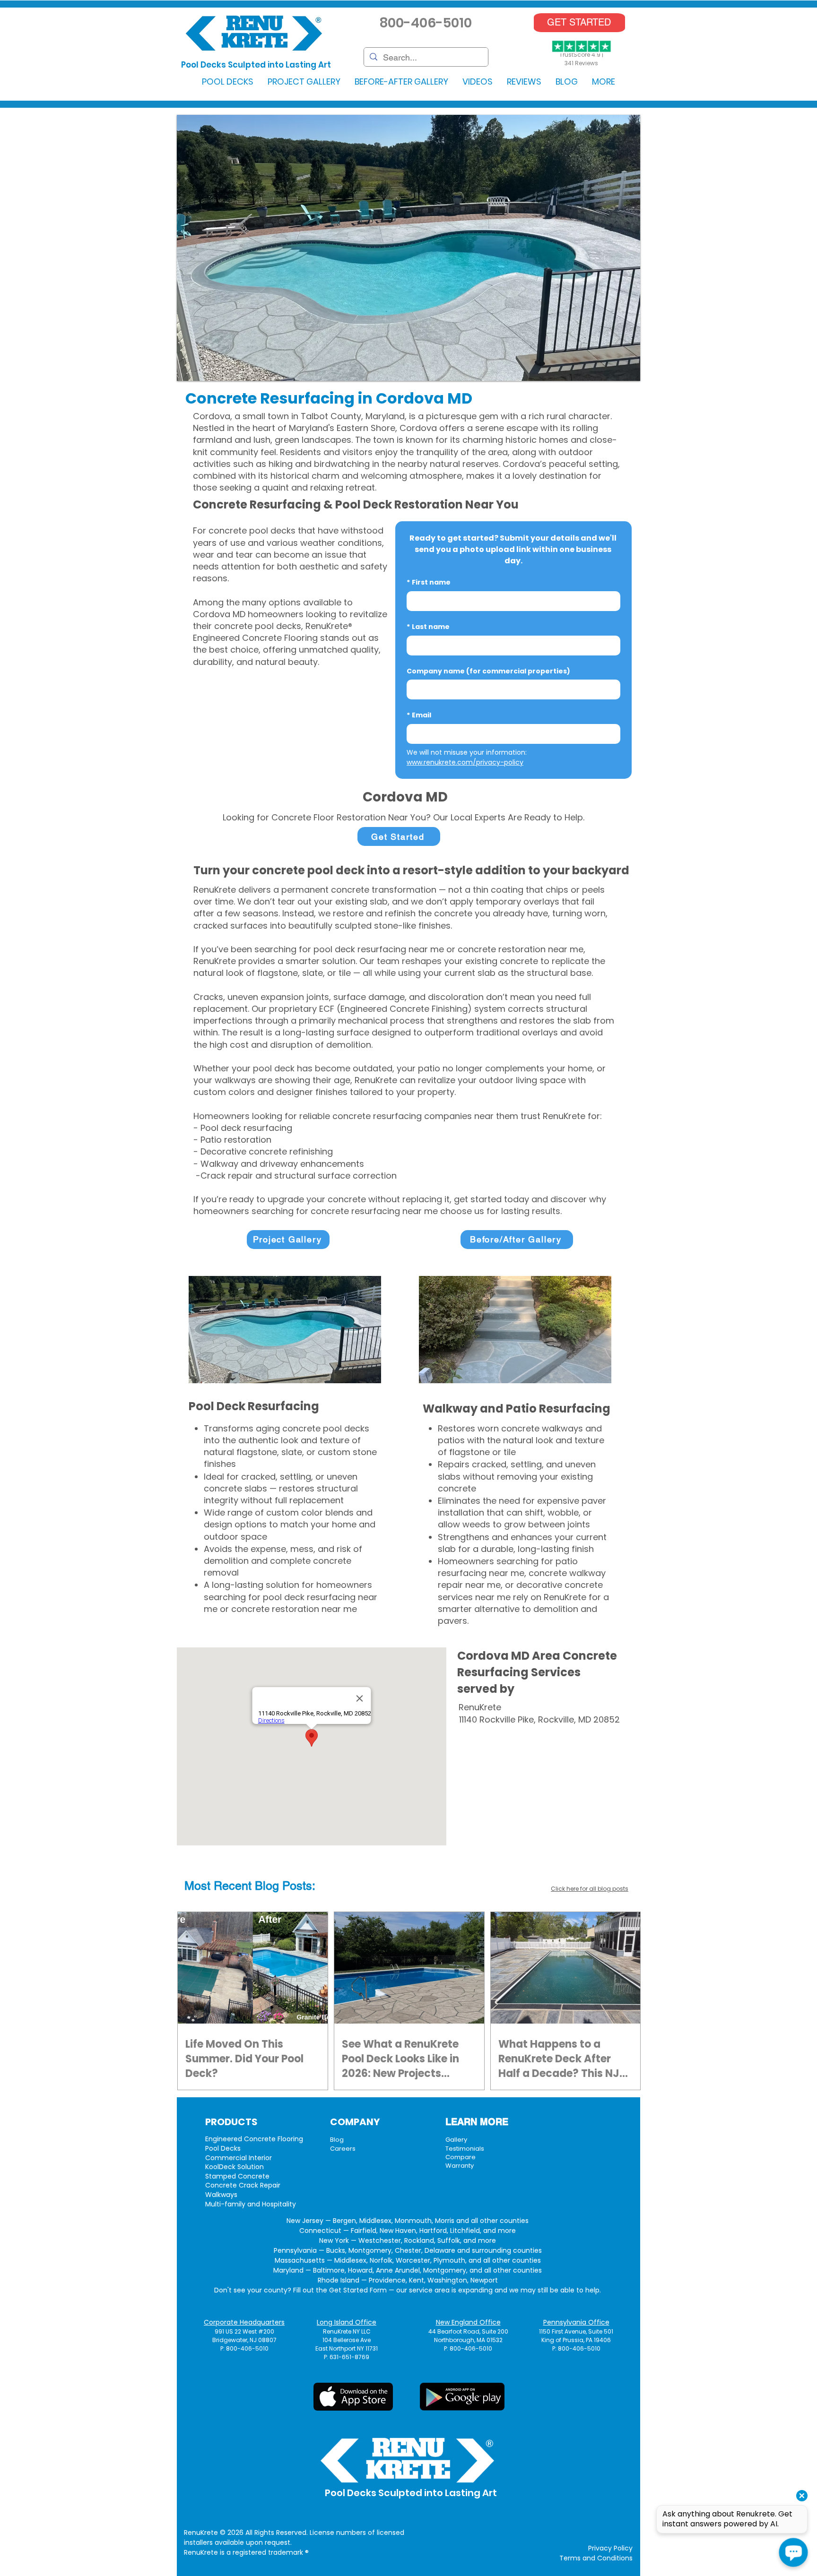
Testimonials (465, 2149)
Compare (461, 2157)
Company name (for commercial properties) (488, 671)
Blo (264, 1886)
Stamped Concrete (237, 2176)
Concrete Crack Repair (243, 2185)
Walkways (221, 2195)
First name (429, 582)
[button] (228, 82)
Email (419, 715)
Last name (428, 627)
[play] (617, 373)
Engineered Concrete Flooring (254, 2139)
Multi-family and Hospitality (251, 2204)
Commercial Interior (239, 2158)
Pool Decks (223, 2148)
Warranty (460, 2166)
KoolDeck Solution (235, 2167)
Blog (337, 2140)
